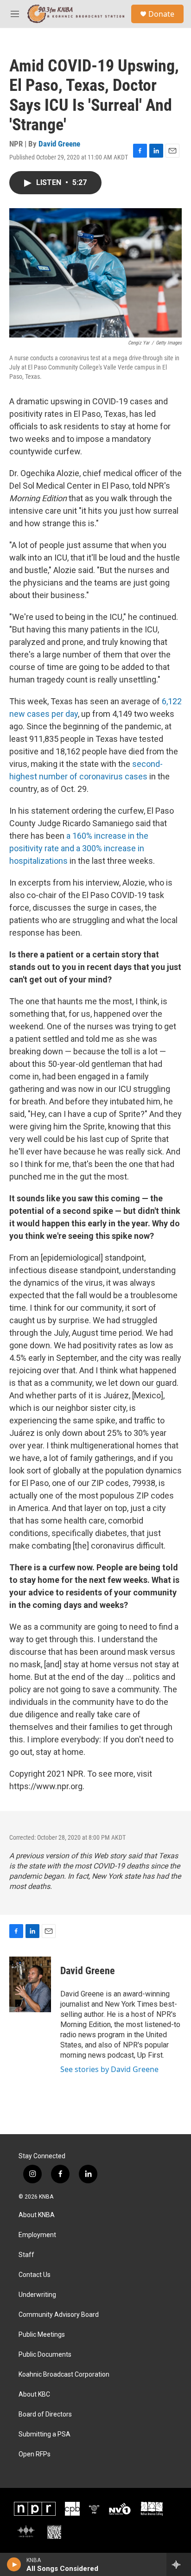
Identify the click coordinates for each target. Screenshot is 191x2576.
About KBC (34, 2394)
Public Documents (45, 2355)
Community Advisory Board (59, 2315)
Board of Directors (45, 2414)
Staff (26, 2255)
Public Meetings (42, 2335)
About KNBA (37, 2215)
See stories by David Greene (109, 2069)
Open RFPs (35, 2454)
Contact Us (35, 2275)
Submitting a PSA (45, 2434)
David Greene (59, 144)
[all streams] (179, 2564)
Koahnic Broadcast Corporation (64, 2375)
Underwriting (37, 2295)
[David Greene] (30, 1984)
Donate (161, 14)
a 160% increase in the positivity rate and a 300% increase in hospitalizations (79, 848)
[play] (14, 2564)
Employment (37, 2235)
